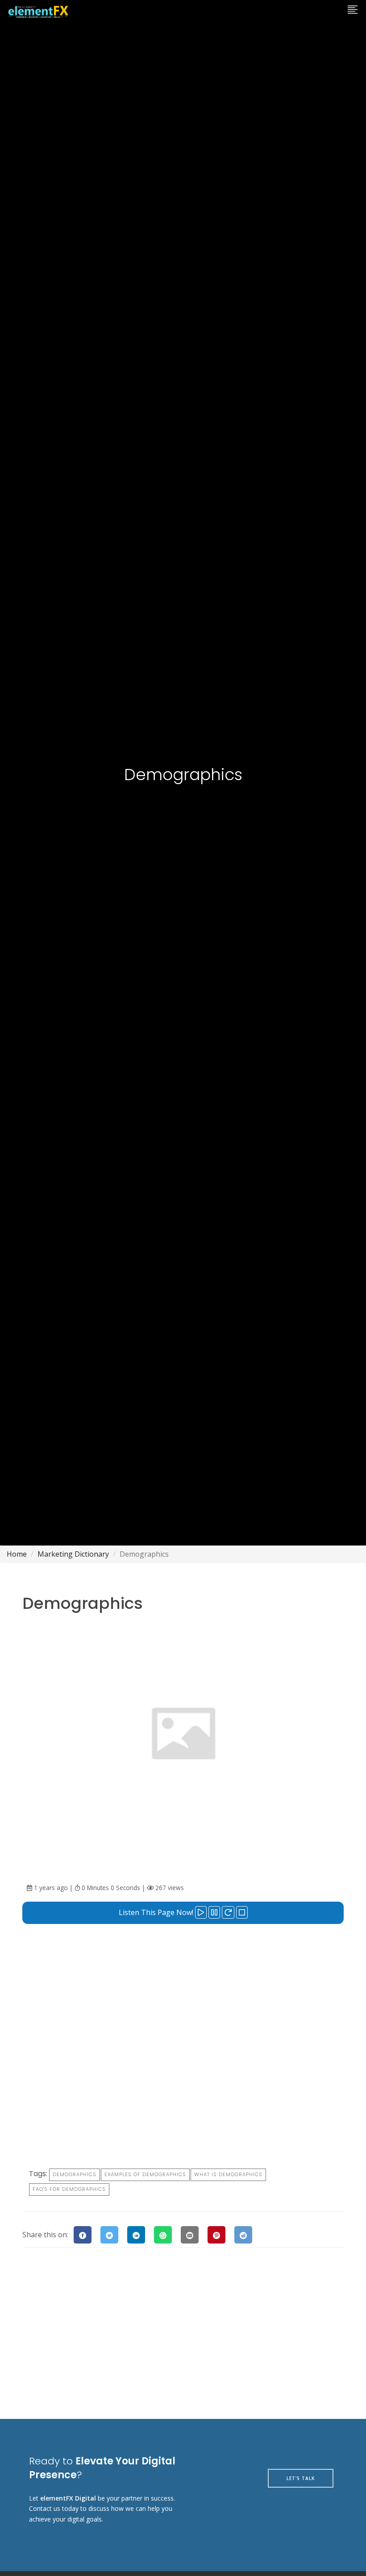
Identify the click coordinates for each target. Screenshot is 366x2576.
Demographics (75, 2174)
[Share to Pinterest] (216, 2235)
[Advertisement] (183, 1991)
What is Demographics (228, 2174)
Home (17, 1554)
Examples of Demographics (145, 2174)
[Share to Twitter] (109, 2235)
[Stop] (242, 1912)
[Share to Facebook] (83, 2235)
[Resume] (228, 1912)
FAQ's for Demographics (69, 2189)
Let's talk (301, 2478)
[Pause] (214, 1912)
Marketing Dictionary (73, 1554)
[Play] (201, 1912)
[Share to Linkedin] (136, 2235)
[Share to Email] (190, 2235)
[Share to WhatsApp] (163, 2235)
